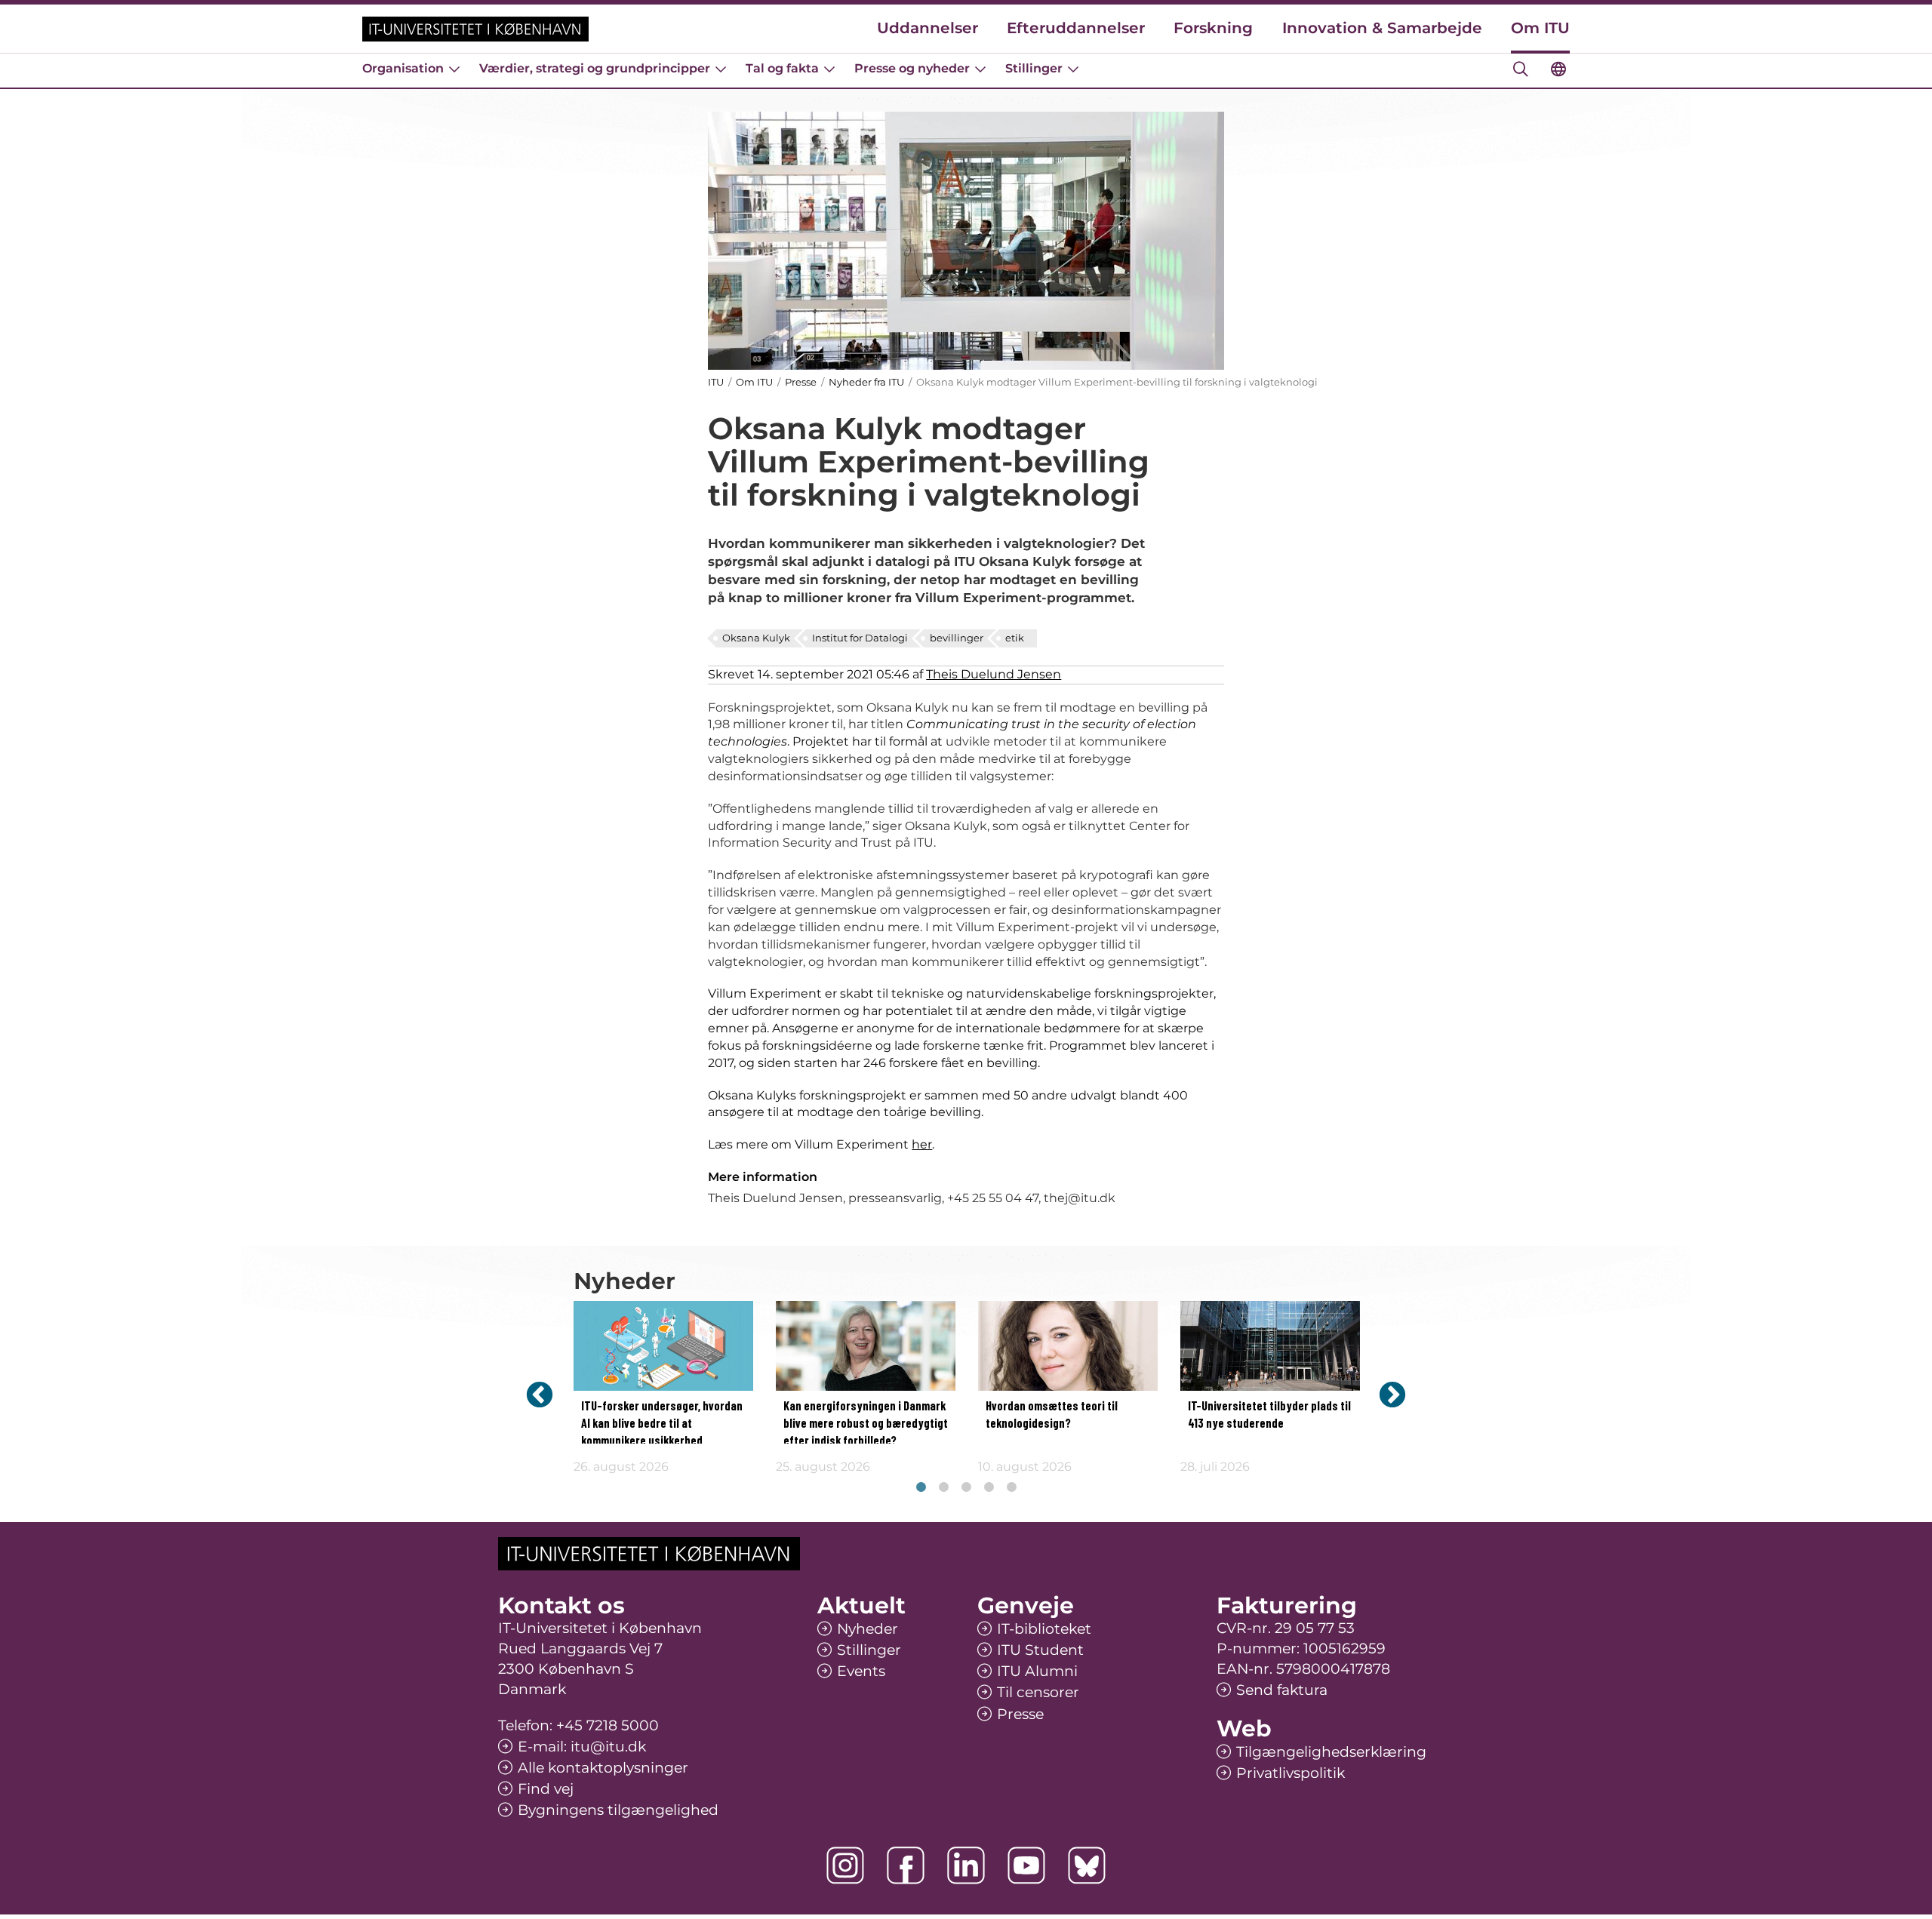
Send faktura (1282, 1690)
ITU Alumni (1037, 1671)
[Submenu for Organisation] (454, 69)
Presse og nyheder (912, 68)
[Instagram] (845, 1865)
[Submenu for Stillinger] (1073, 69)
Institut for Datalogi (860, 638)
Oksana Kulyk (756, 638)
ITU (716, 382)
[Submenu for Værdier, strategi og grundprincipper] (721, 69)
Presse (801, 382)
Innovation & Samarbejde (1382, 28)
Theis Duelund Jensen (994, 674)
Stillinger (1034, 68)
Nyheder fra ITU (866, 382)
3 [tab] (966, 1487)
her (922, 1144)
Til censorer (1038, 1692)
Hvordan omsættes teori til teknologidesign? (1052, 1415)
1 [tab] (921, 1487)
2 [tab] (943, 1487)
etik (1015, 638)
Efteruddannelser (1076, 28)
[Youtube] (1026, 1865)
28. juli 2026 (1215, 1467)
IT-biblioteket (1044, 1629)
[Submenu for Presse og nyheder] (980, 69)
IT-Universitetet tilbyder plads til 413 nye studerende (1269, 1415)
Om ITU (1540, 28)
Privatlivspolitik (1291, 1773)
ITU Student (1040, 1650)
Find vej (546, 1789)
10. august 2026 (1025, 1467)
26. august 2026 (621, 1467)
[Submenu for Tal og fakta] (829, 69)
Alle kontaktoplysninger (603, 1768)
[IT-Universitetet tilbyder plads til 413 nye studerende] (1270, 1346)
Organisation (403, 68)
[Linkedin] (966, 1865)
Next (1392, 1394)
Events (861, 1671)
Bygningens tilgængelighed (618, 1810)
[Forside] (475, 29)
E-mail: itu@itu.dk (582, 1747)
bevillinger (957, 638)
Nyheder (868, 1629)
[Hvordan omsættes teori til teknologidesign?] (1068, 1346)
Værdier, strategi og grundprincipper (595, 68)
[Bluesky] (1087, 1865)
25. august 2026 (823, 1467)
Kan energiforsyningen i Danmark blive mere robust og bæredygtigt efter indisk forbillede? (866, 1424)
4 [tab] (989, 1487)
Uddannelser (928, 28)
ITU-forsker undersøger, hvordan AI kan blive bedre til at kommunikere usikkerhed (662, 1424)
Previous (540, 1394)
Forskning (1213, 28)
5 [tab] (1011, 1487)
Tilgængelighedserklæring (1331, 1752)
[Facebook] (906, 1865)
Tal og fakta (782, 68)
